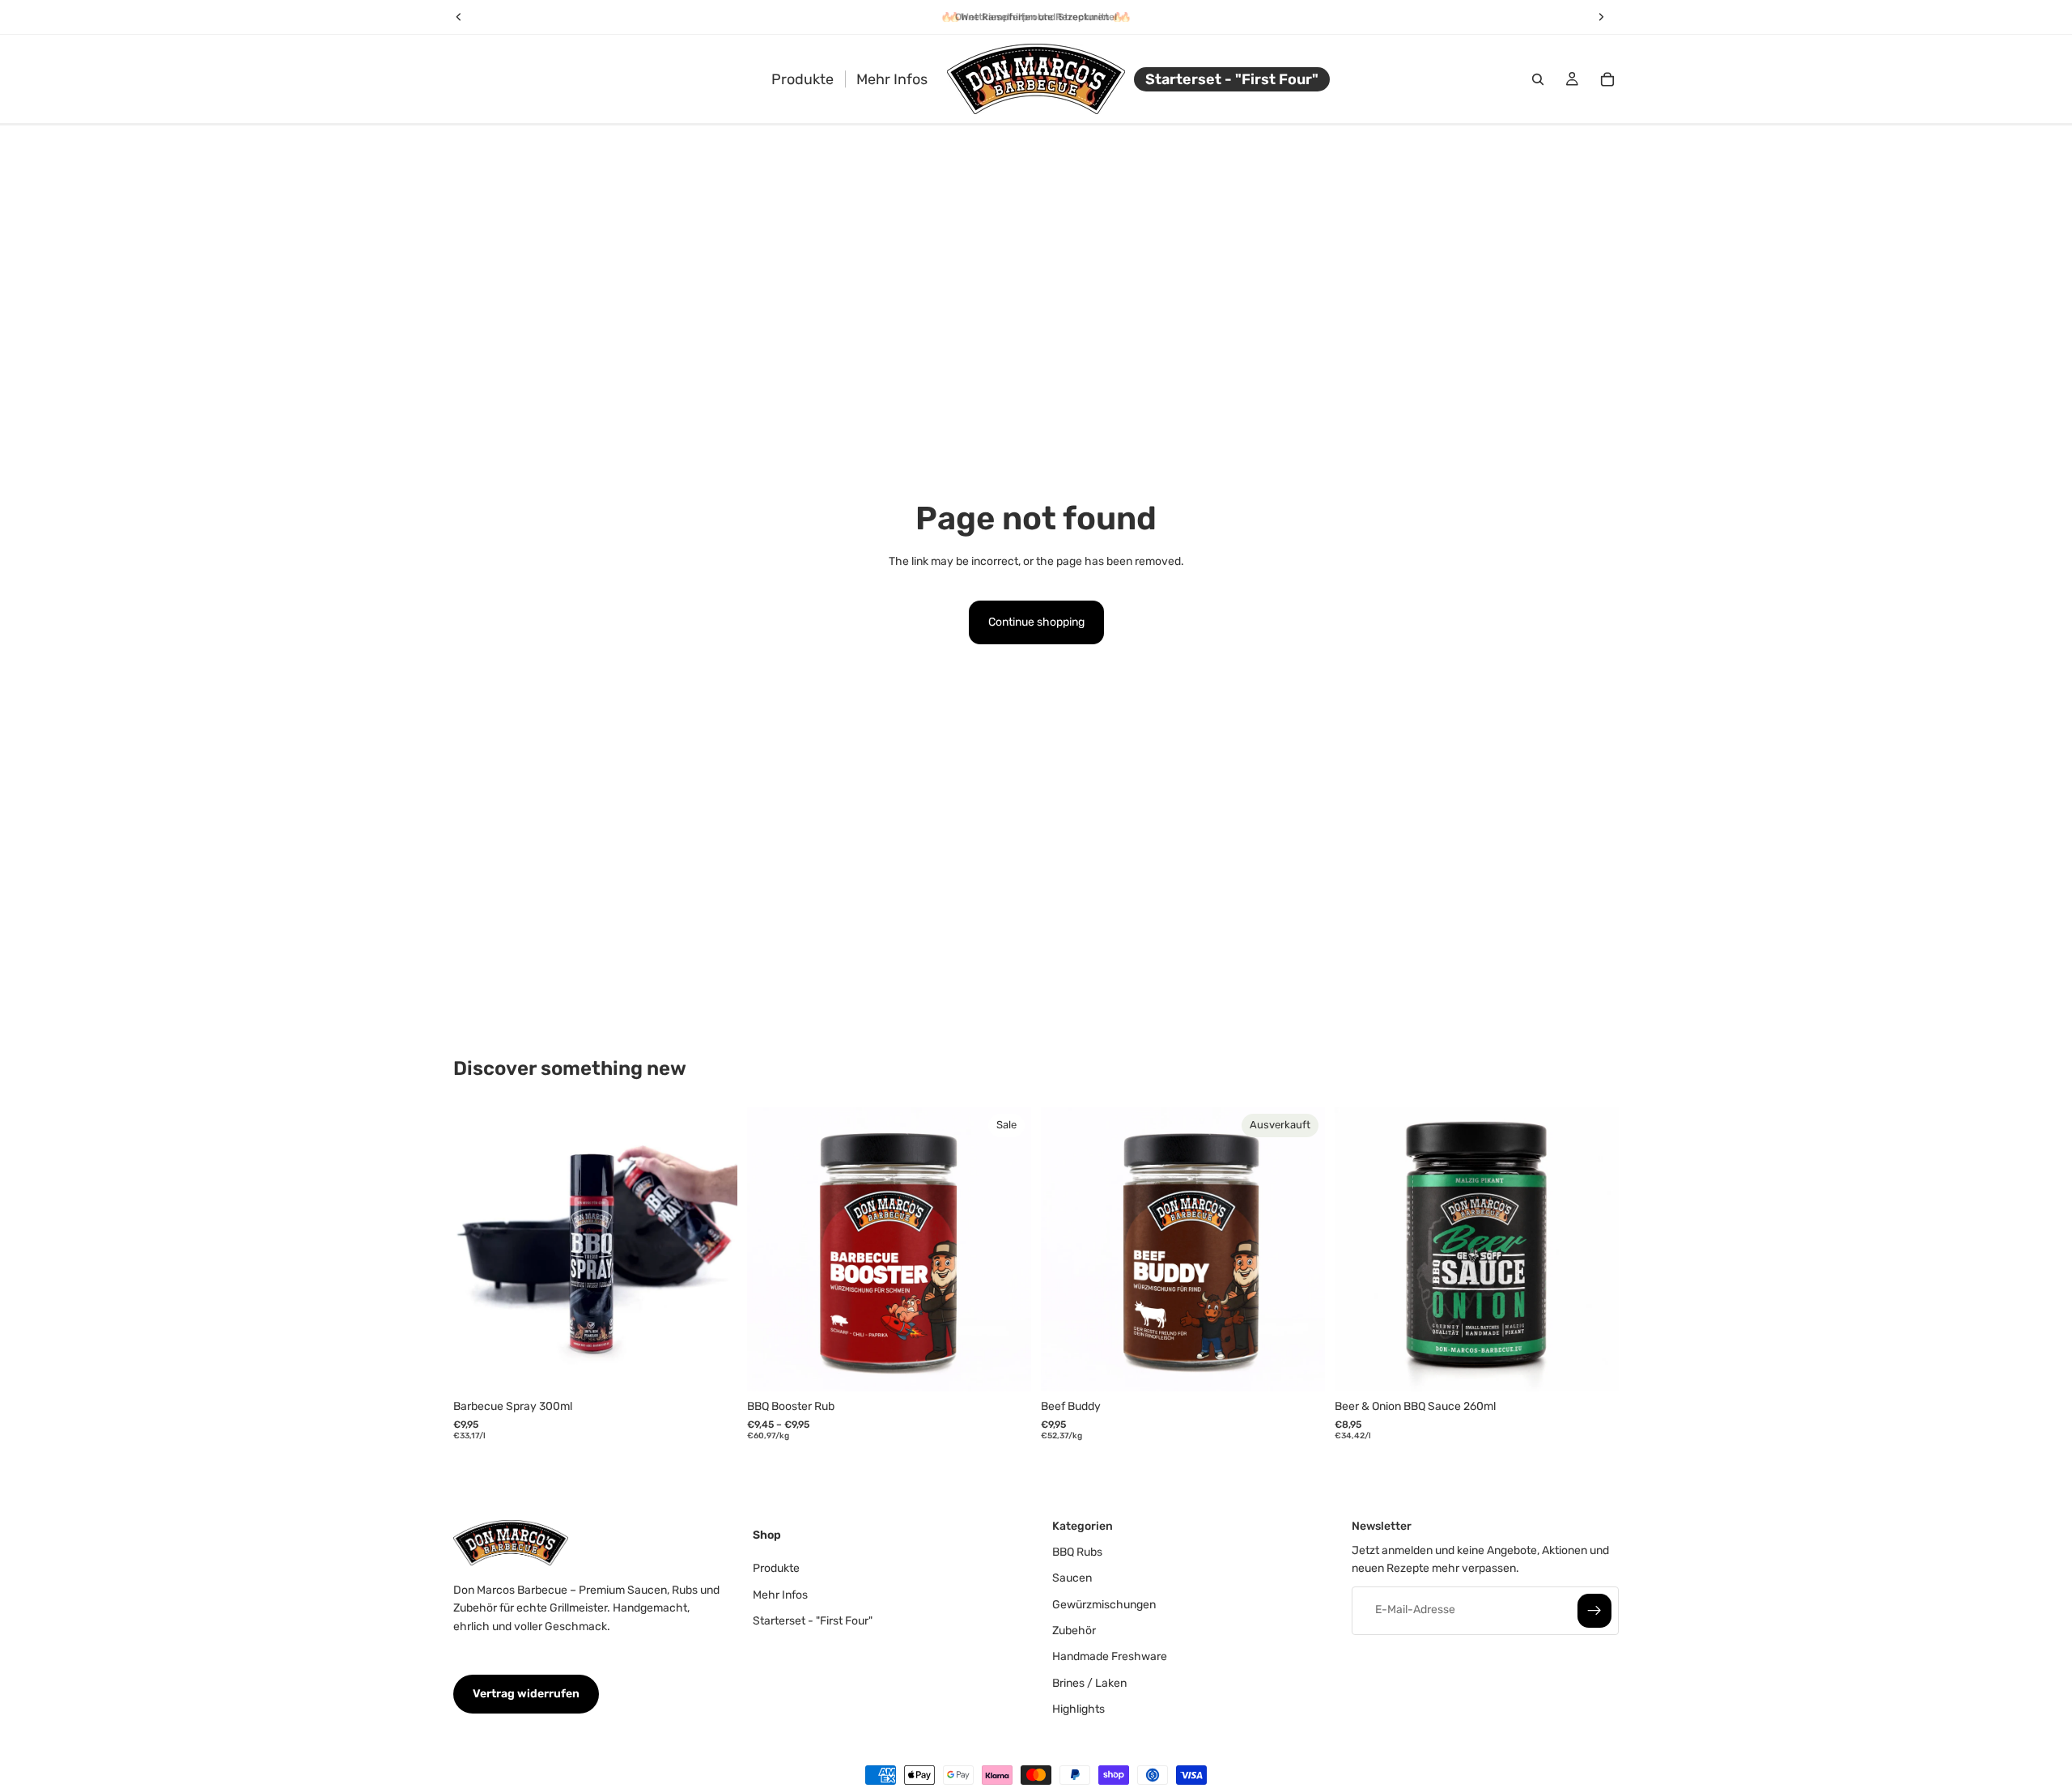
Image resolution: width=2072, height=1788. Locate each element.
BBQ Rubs (1077, 1552)
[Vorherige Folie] (478, 1249)
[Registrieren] (1594, 1610)
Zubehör (1074, 1631)
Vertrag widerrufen (526, 1694)
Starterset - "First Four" (813, 1621)
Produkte (776, 1568)
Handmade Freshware (1110, 1656)
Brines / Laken (1089, 1683)
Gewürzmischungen (1104, 1604)
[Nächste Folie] (713, 1249)
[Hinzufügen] (712, 1366)
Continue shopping (1036, 622)
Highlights (1078, 1709)
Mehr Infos (780, 1594)
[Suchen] (1538, 79)
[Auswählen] (1006, 1366)
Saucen (1072, 1578)
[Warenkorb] (1607, 79)
